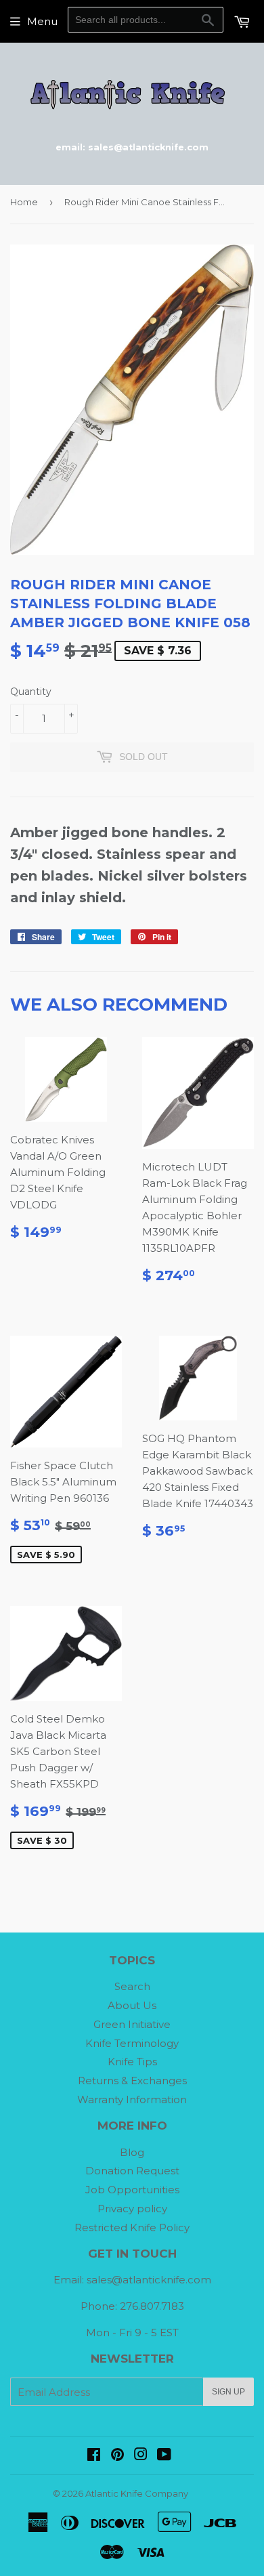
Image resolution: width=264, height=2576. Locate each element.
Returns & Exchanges (132, 2081)
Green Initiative (132, 2024)
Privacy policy (132, 2209)
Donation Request (132, 2171)
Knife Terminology (132, 2043)
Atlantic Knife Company (137, 2493)
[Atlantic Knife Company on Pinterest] (117, 2456)
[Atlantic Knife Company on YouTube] (164, 2456)
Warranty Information (132, 2099)
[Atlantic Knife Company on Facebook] (94, 2456)
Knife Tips (132, 2062)
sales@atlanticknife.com (149, 2280)
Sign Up (228, 2392)
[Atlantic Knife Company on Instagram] (141, 2456)
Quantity (31, 692)
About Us (132, 2005)
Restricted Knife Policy (132, 2227)
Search (132, 1986)
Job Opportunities (132, 2190)
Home (24, 202)
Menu (42, 21)
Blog (132, 2152)
